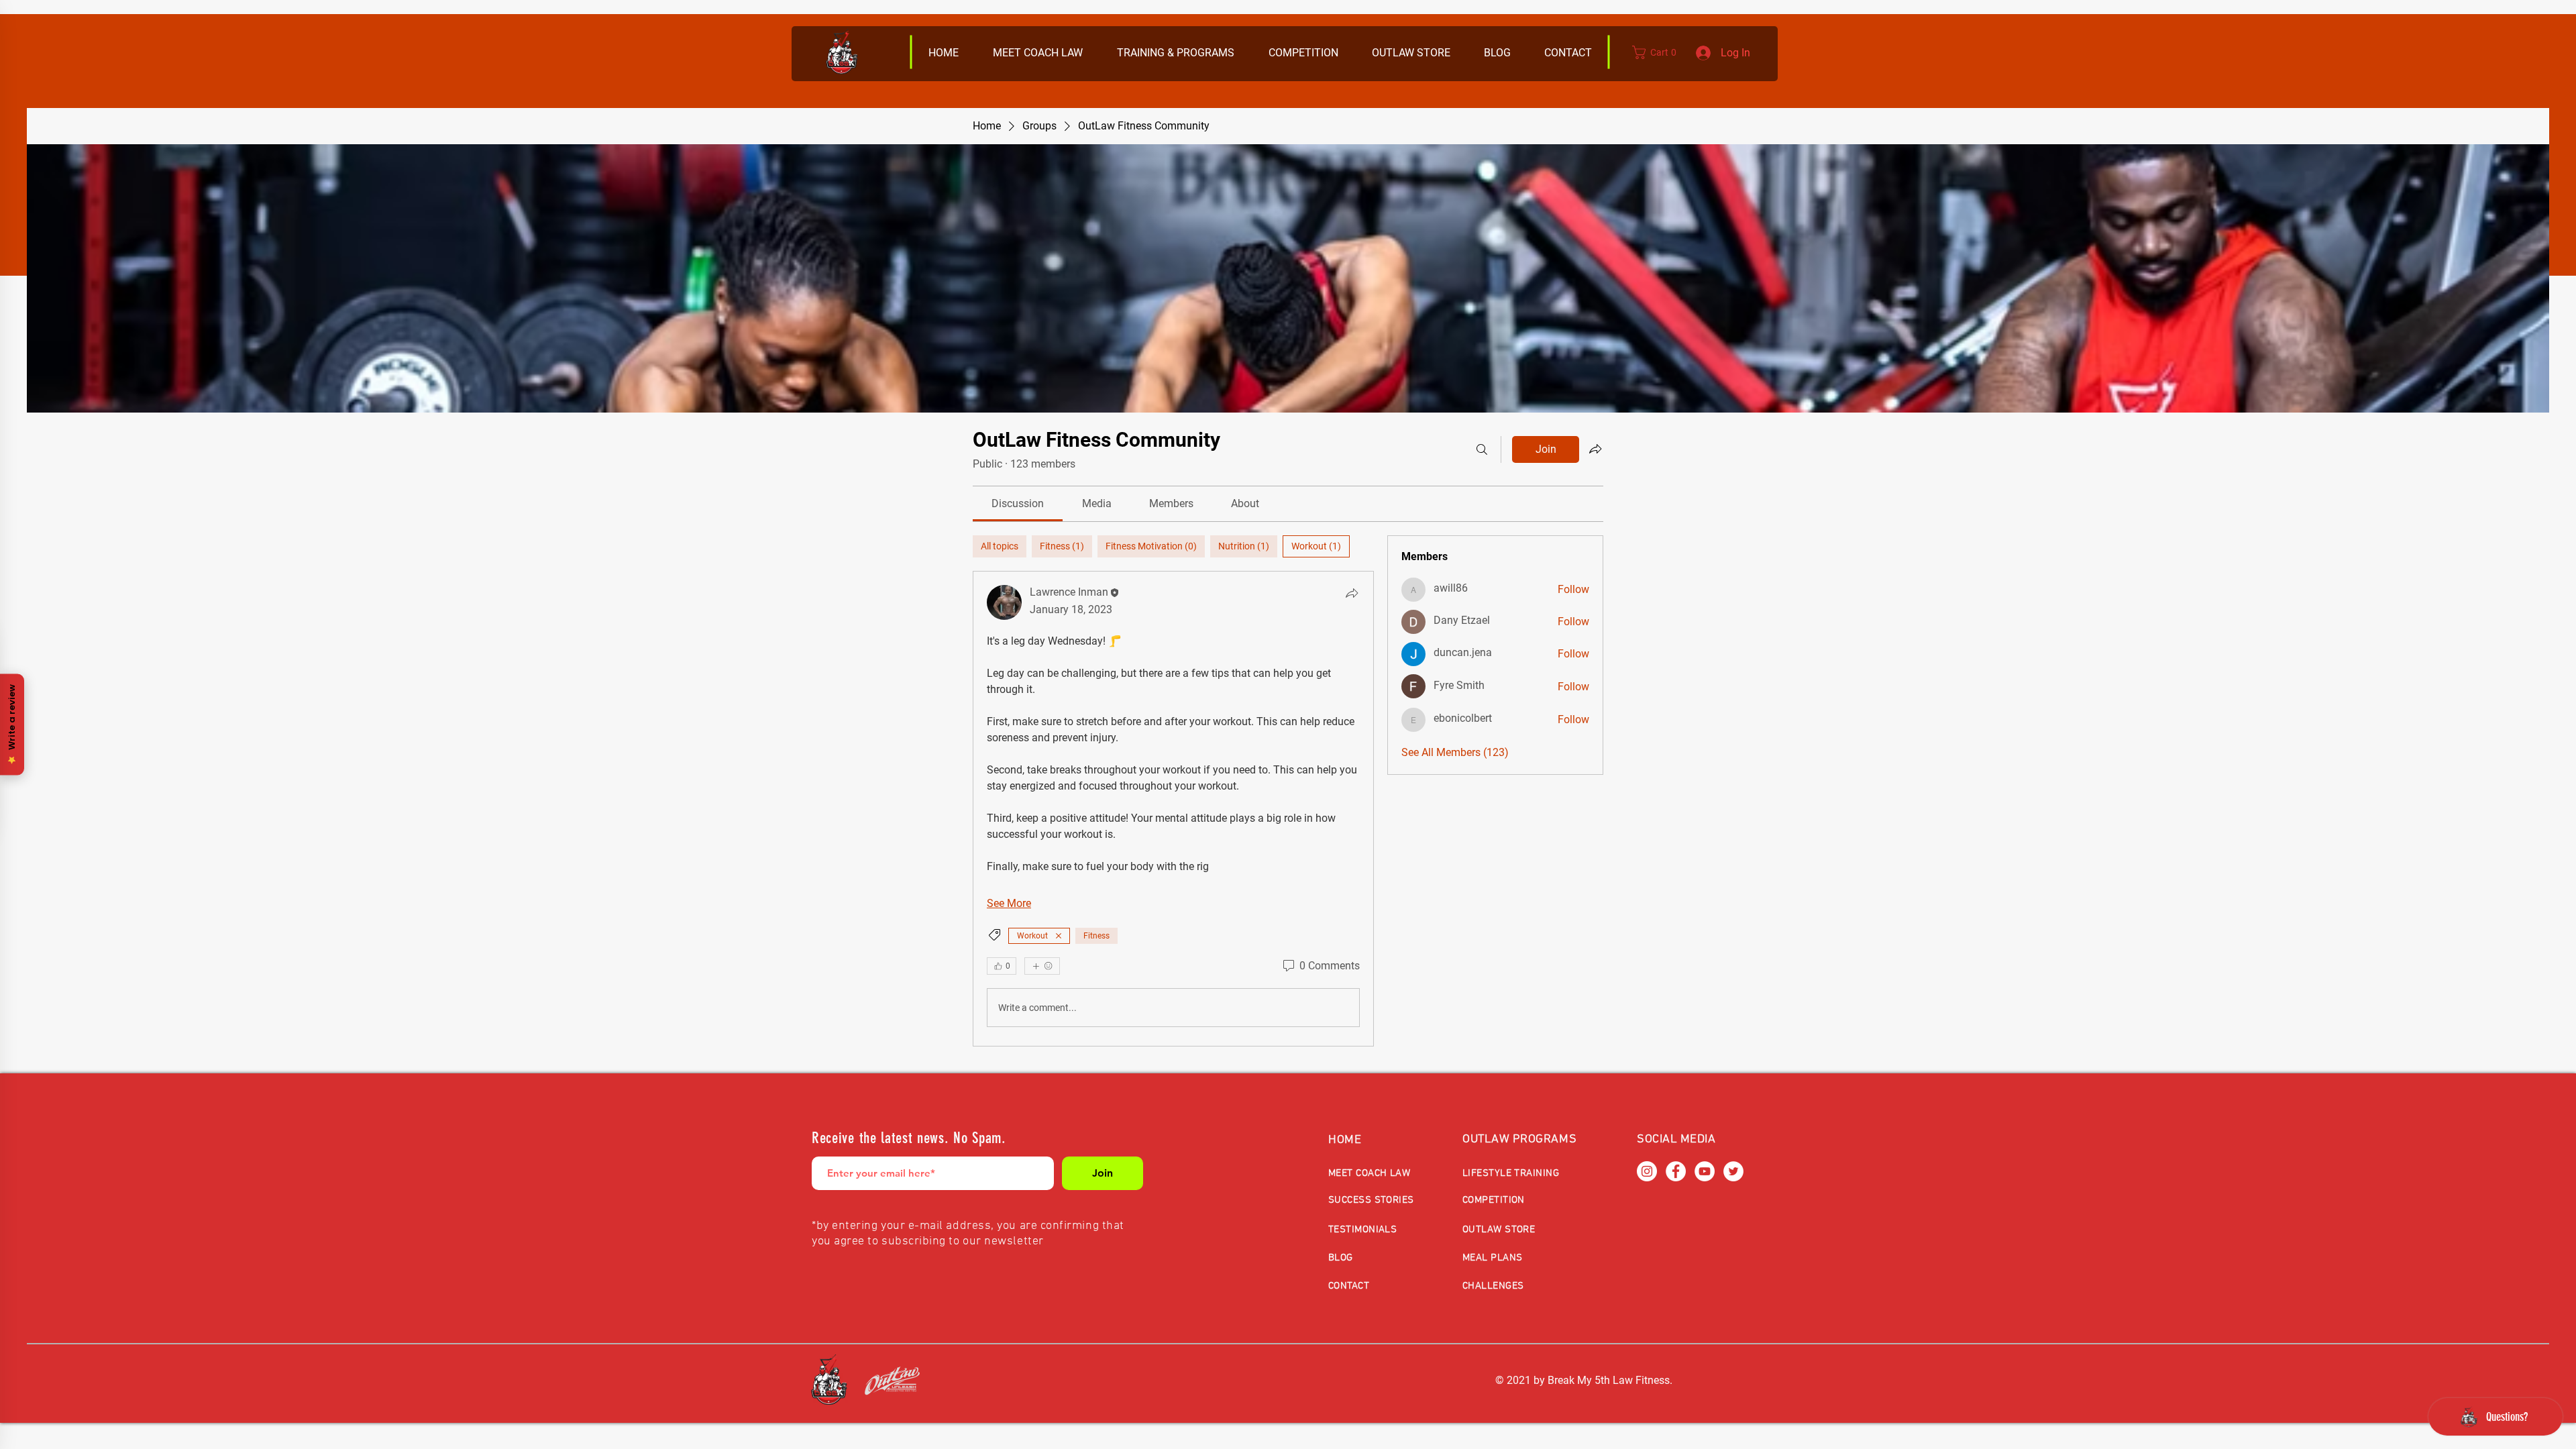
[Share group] (1595, 449)
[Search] (1482, 449)
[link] (1018, 503)
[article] (1173, 809)
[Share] (1352, 593)
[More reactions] (1042, 966)
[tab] (1000, 546)
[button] (1410, 53)
